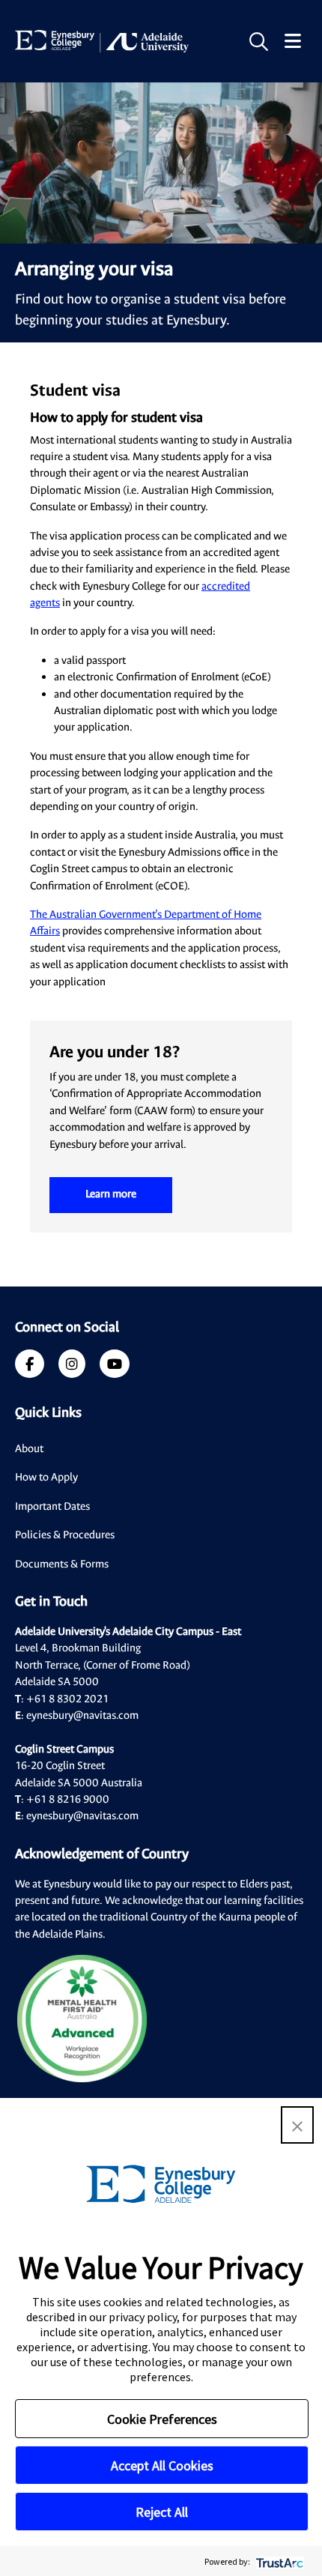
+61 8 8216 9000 (68, 1799)
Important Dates (52, 1506)
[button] (297, 2125)
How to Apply (46, 1477)
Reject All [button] (162, 2512)
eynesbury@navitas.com (82, 1715)
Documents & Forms (62, 1564)
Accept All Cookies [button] (162, 2465)
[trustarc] (278, 2561)
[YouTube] (115, 1366)
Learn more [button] (111, 1194)
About (29, 1449)
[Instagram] (72, 1366)
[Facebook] (30, 1366)
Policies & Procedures (65, 1535)
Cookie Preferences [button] (162, 2419)
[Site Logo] (102, 41)
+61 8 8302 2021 (67, 1699)
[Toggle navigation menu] (293, 42)
